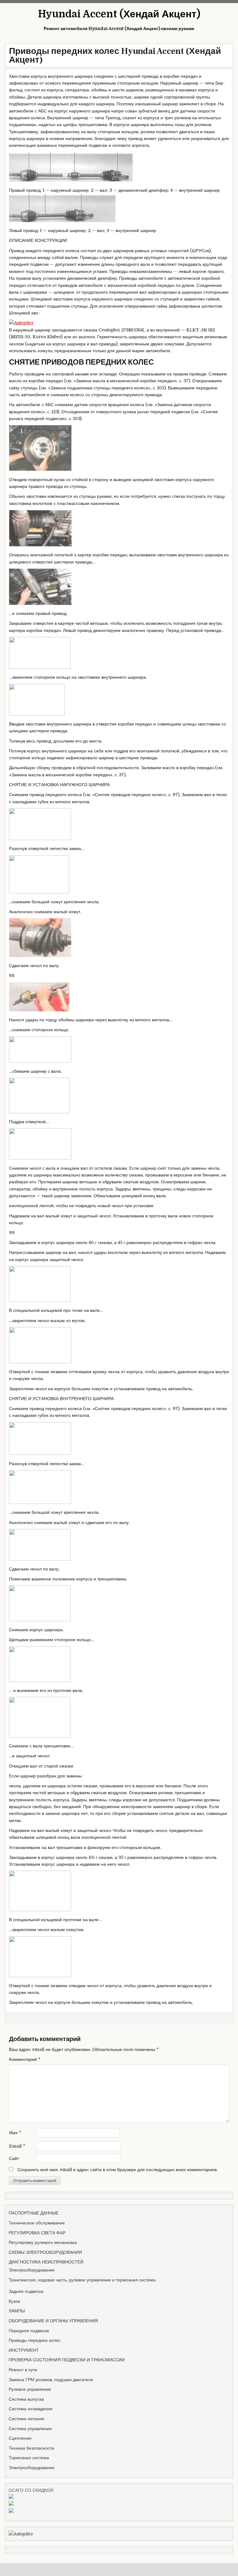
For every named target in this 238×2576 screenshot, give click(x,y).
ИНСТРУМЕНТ (24, 2350)
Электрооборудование (32, 2270)
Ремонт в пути (23, 2370)
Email (17, 2146)
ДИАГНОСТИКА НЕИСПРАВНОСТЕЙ (46, 2262)
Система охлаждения (31, 2409)
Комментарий (25, 2059)
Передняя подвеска (29, 2331)
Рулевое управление (30, 2389)
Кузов (14, 2301)
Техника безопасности (31, 2448)
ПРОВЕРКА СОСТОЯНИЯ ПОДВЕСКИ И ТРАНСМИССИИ (67, 2360)
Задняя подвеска (26, 2291)
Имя (15, 2133)
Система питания (26, 2419)
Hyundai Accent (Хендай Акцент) (119, 14)
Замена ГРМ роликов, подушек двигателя (51, 2380)
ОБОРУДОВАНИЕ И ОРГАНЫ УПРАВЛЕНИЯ (53, 2321)
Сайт (14, 2158)
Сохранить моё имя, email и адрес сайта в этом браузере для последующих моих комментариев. (117, 2170)
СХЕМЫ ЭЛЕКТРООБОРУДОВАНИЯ (45, 2252)
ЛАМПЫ (17, 2311)
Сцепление (20, 2438)
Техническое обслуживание (37, 2223)
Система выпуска (26, 2399)
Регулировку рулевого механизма (43, 2242)
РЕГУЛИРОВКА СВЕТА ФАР (37, 2233)
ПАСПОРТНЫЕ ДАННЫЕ (34, 2213)
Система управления (30, 2429)
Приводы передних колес (35, 2340)
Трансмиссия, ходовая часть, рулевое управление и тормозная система (82, 2280)
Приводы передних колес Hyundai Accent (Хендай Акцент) (115, 55)
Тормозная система (29, 2458)
